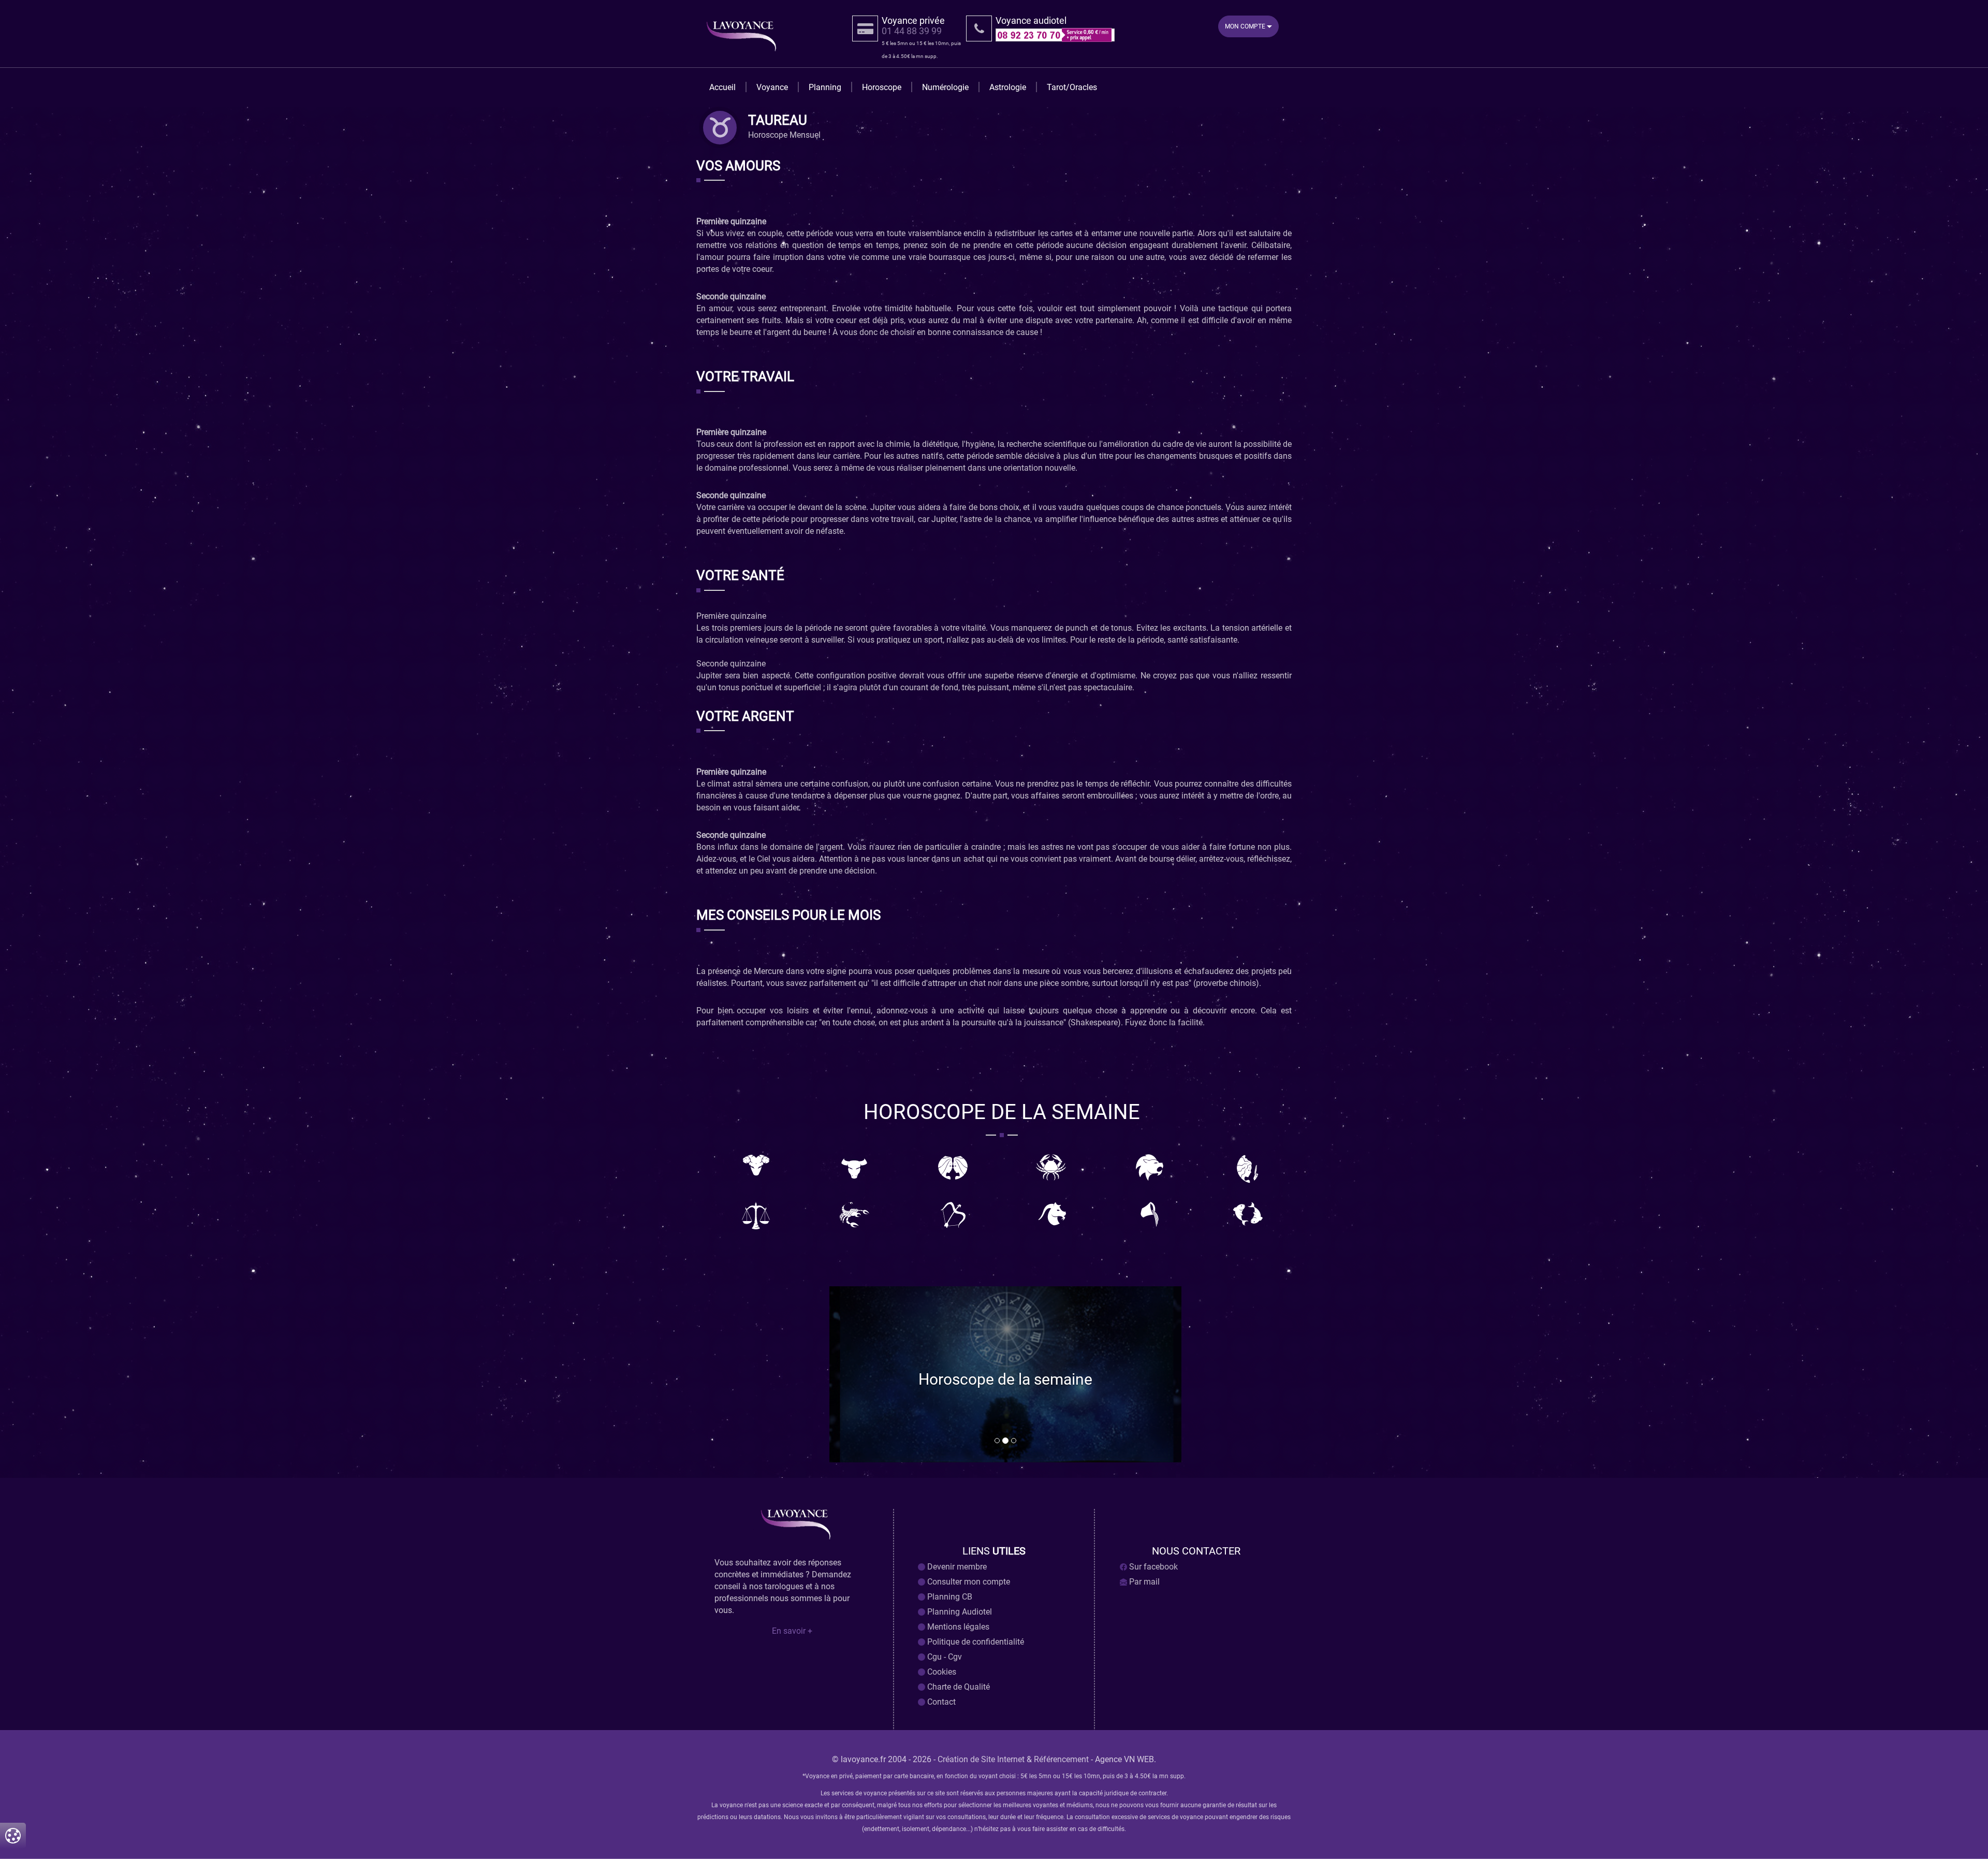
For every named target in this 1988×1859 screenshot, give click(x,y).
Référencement (1061, 1759)
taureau (778, 121)
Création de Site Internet (981, 1759)
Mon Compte (1246, 26)
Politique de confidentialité (975, 1642)
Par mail (1143, 1582)
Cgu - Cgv (944, 1657)
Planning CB (949, 1597)
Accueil (722, 87)
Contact (940, 1702)
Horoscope (882, 87)
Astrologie (1008, 87)
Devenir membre (956, 1567)
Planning (825, 87)
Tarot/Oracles (1072, 87)
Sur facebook (1152, 1567)
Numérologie (945, 87)
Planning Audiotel (959, 1612)
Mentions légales (957, 1627)
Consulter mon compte (968, 1582)
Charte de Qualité (958, 1687)
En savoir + (792, 1631)
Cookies (941, 1672)
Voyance (772, 87)
